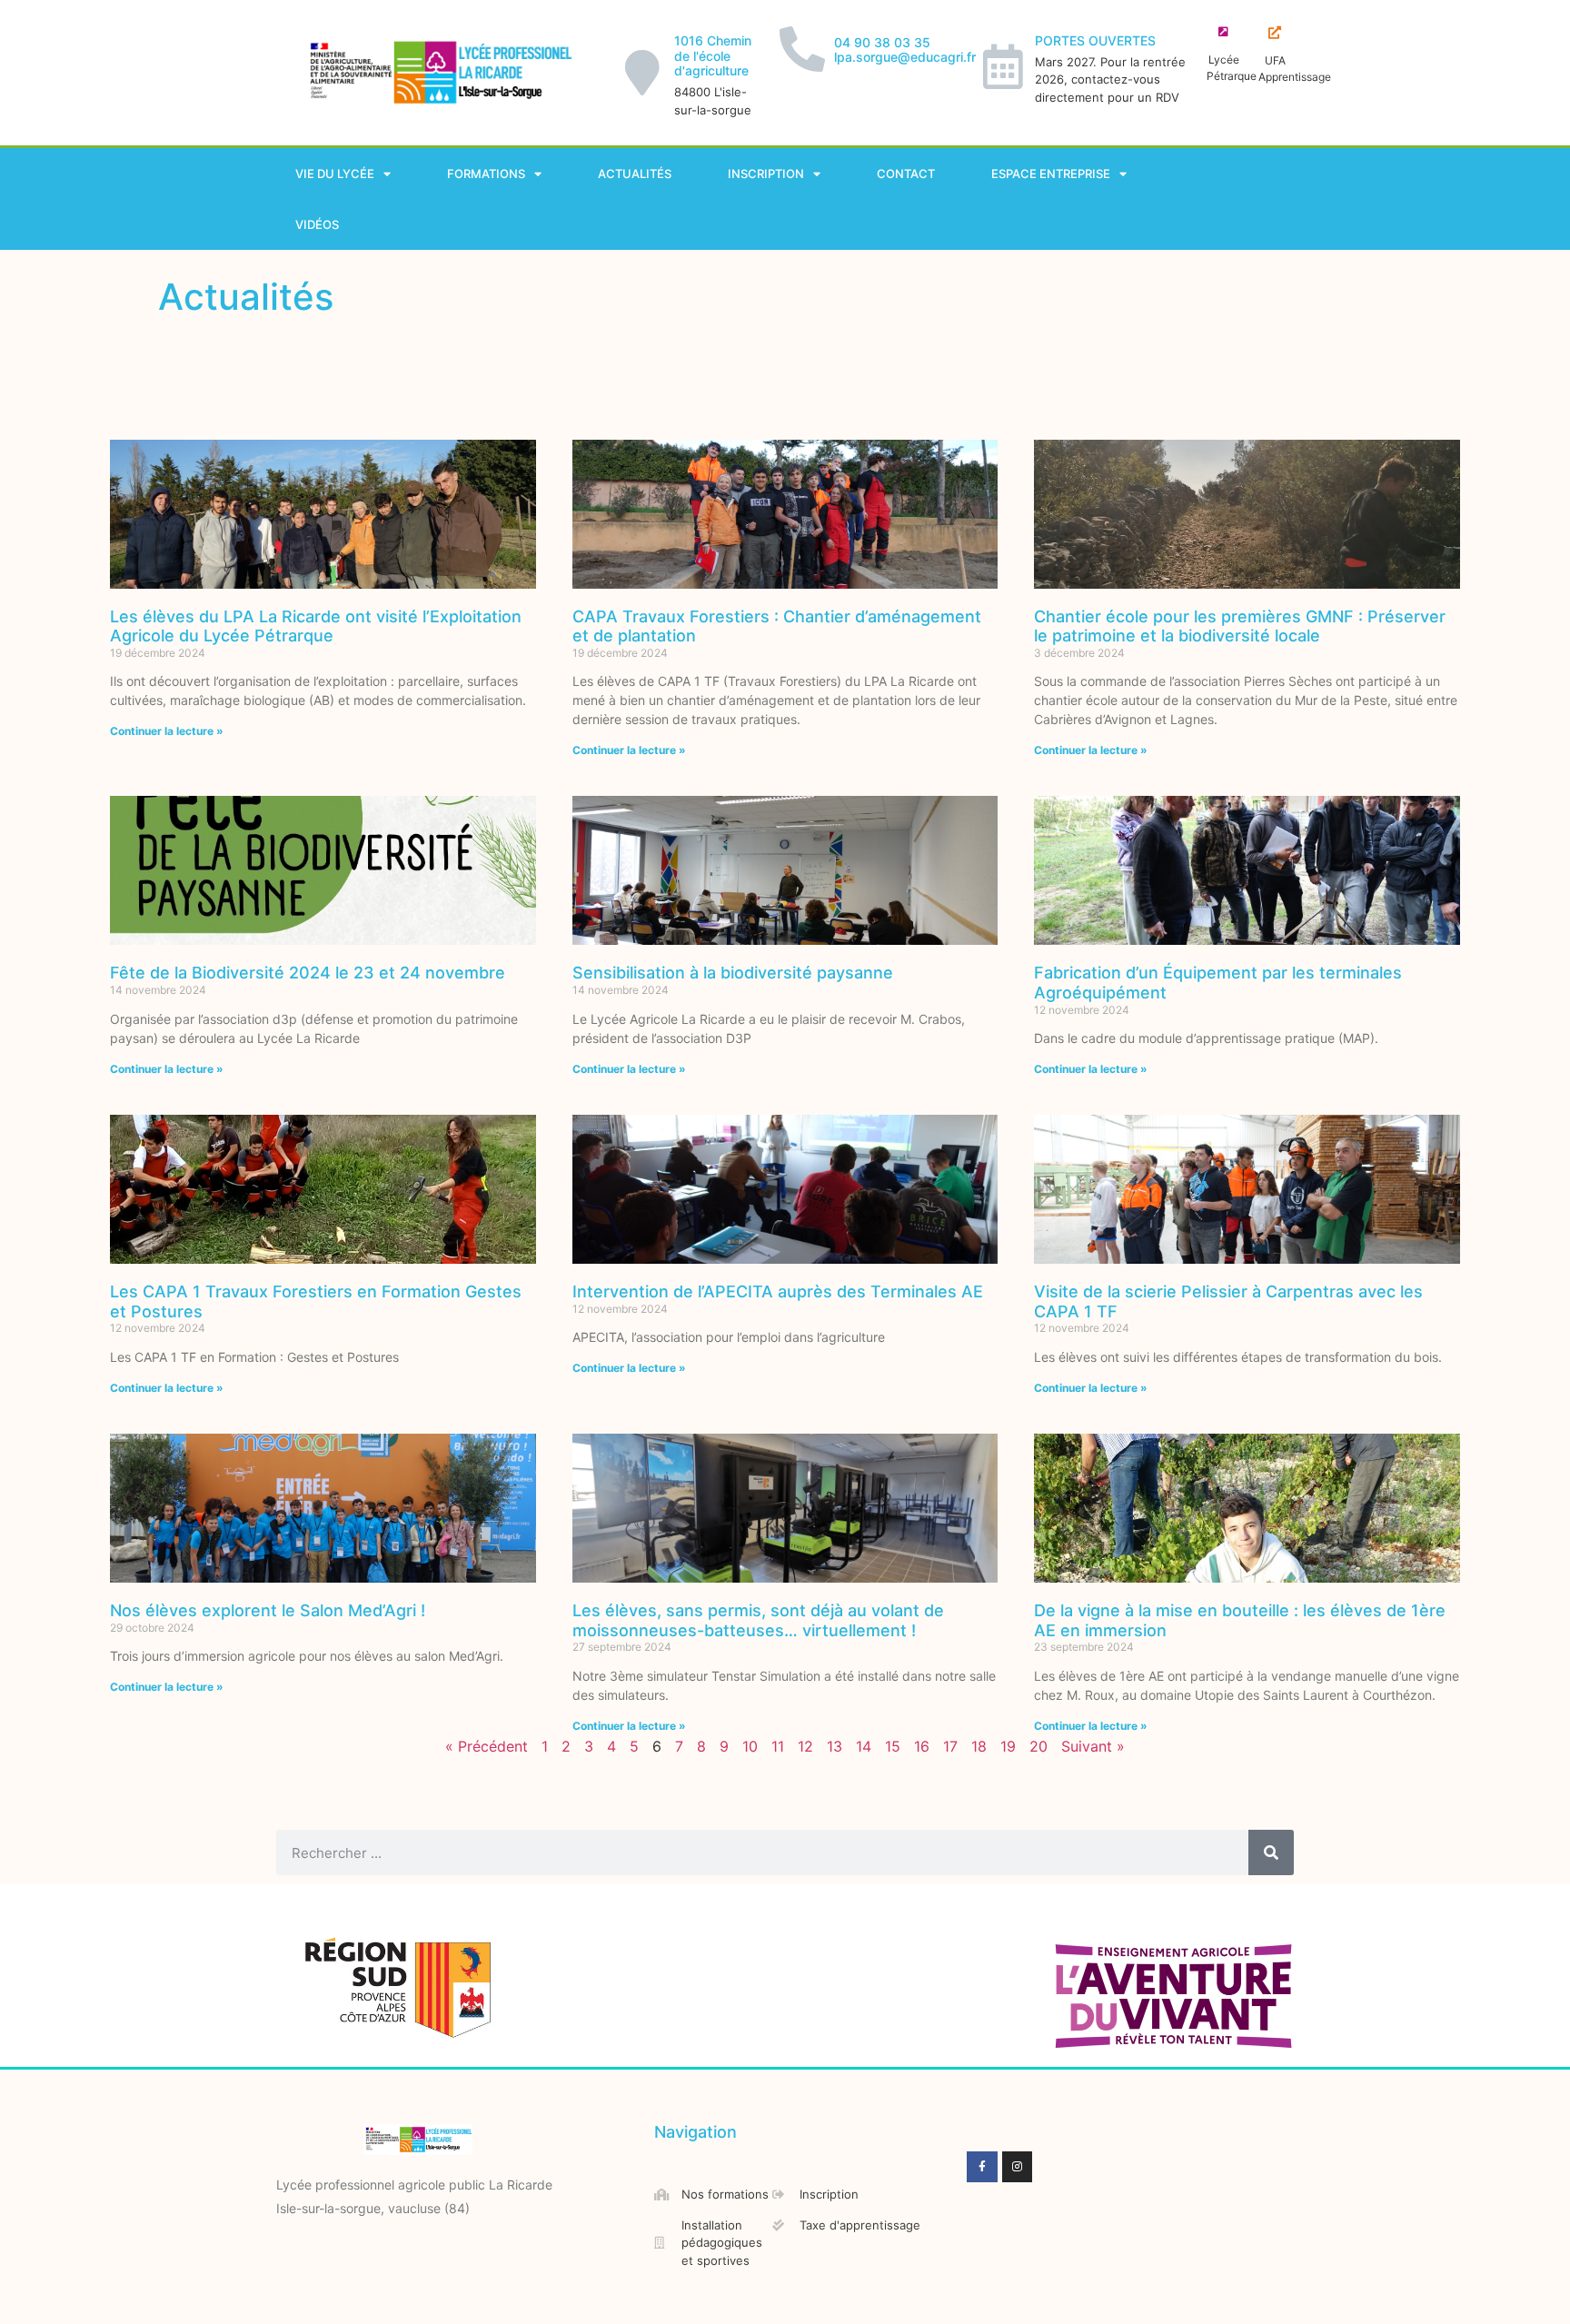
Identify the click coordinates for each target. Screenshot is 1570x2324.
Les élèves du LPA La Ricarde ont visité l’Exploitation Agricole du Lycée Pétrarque (316, 626)
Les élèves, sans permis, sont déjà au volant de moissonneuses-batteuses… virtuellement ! (758, 1620)
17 (950, 1746)
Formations (486, 174)
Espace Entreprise (1051, 174)
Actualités (635, 174)
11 (778, 1746)
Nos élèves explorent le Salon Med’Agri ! (268, 1610)
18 (979, 1746)
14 (864, 1746)
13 (835, 1746)
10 (750, 1746)
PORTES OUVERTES (1095, 40)
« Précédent (487, 1746)
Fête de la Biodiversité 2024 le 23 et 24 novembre (308, 973)
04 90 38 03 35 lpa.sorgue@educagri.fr (905, 50)
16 (922, 1746)
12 (805, 1746)
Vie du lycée (335, 174)
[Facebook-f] (982, 2167)
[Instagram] (1018, 2167)
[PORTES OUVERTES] (1003, 66)
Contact (906, 174)
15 (893, 1746)
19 (1008, 1746)
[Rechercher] (1271, 1852)
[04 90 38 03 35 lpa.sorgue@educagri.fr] (802, 49)
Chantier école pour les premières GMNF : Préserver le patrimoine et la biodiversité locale (1240, 626)
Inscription (766, 174)
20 (1038, 1746)
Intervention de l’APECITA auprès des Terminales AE (778, 1291)
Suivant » (1093, 1746)
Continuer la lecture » (167, 731)
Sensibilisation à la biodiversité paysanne (733, 973)
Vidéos (317, 224)
